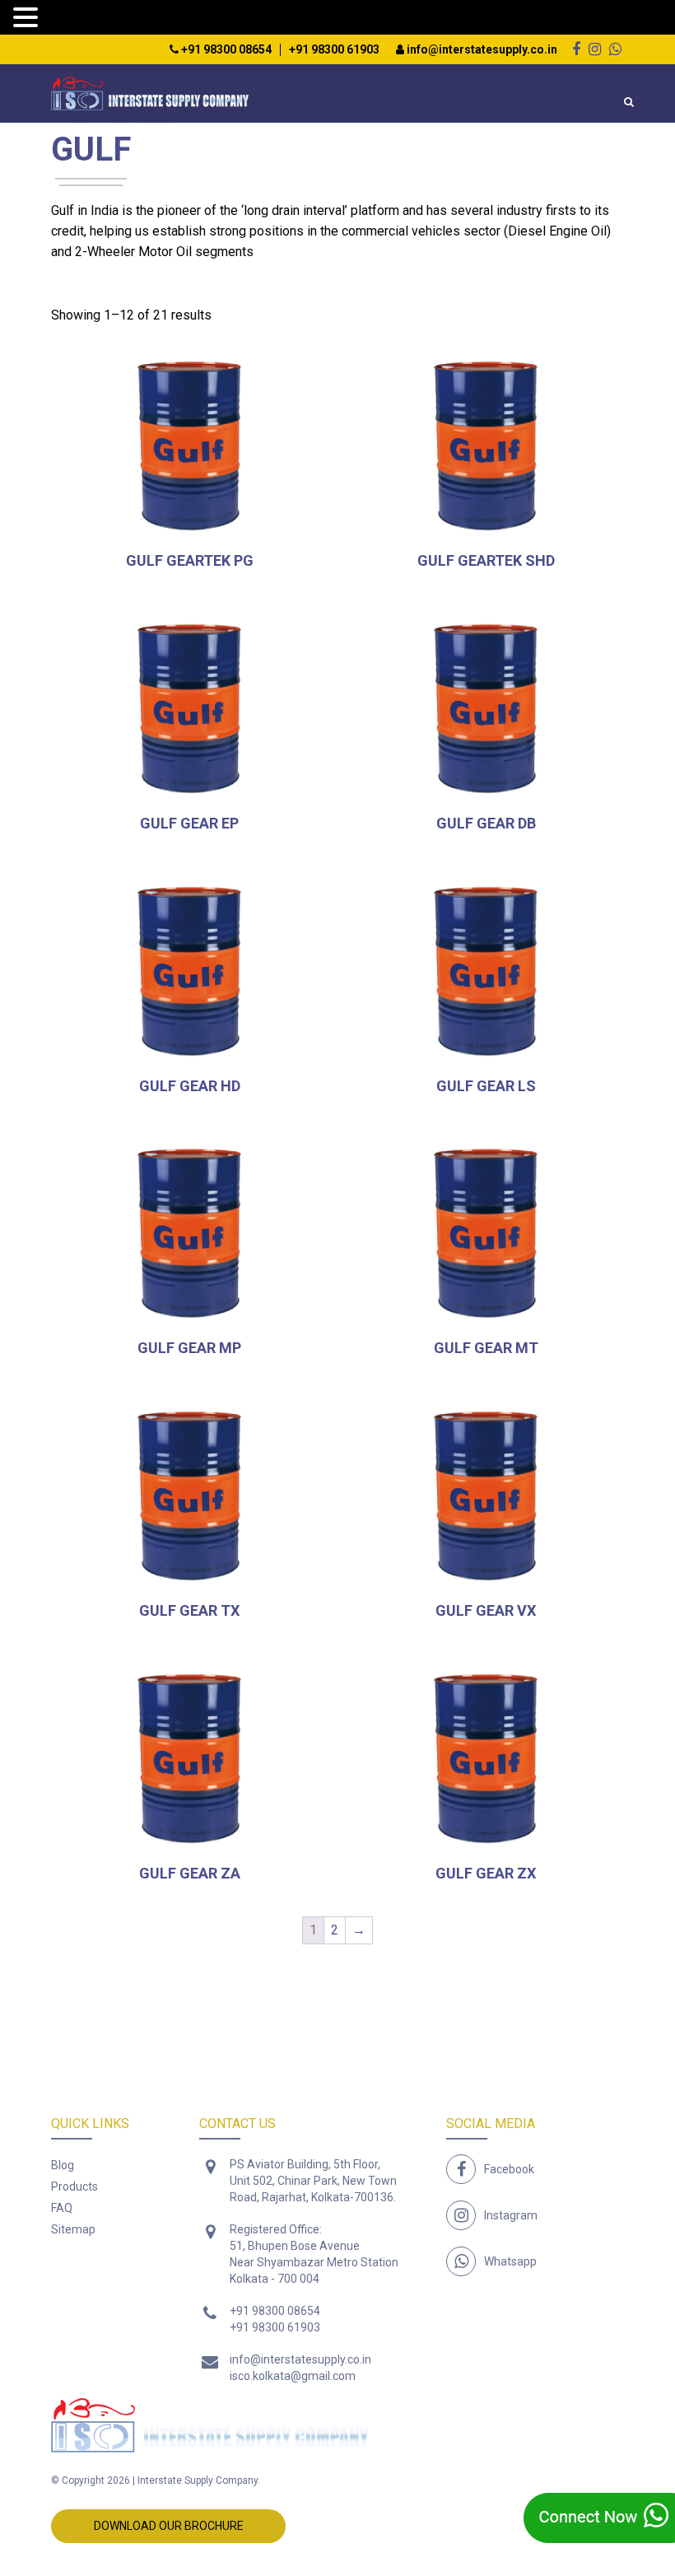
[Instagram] (595, 49)
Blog (63, 2165)
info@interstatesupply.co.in (481, 50)
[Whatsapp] (615, 49)
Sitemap (73, 2229)
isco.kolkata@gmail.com (293, 2376)
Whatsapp (510, 2261)
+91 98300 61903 (334, 50)
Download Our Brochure (169, 2526)
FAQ (62, 2208)
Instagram (511, 2215)
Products (74, 2186)
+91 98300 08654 (225, 50)
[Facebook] (576, 49)
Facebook (509, 2169)
